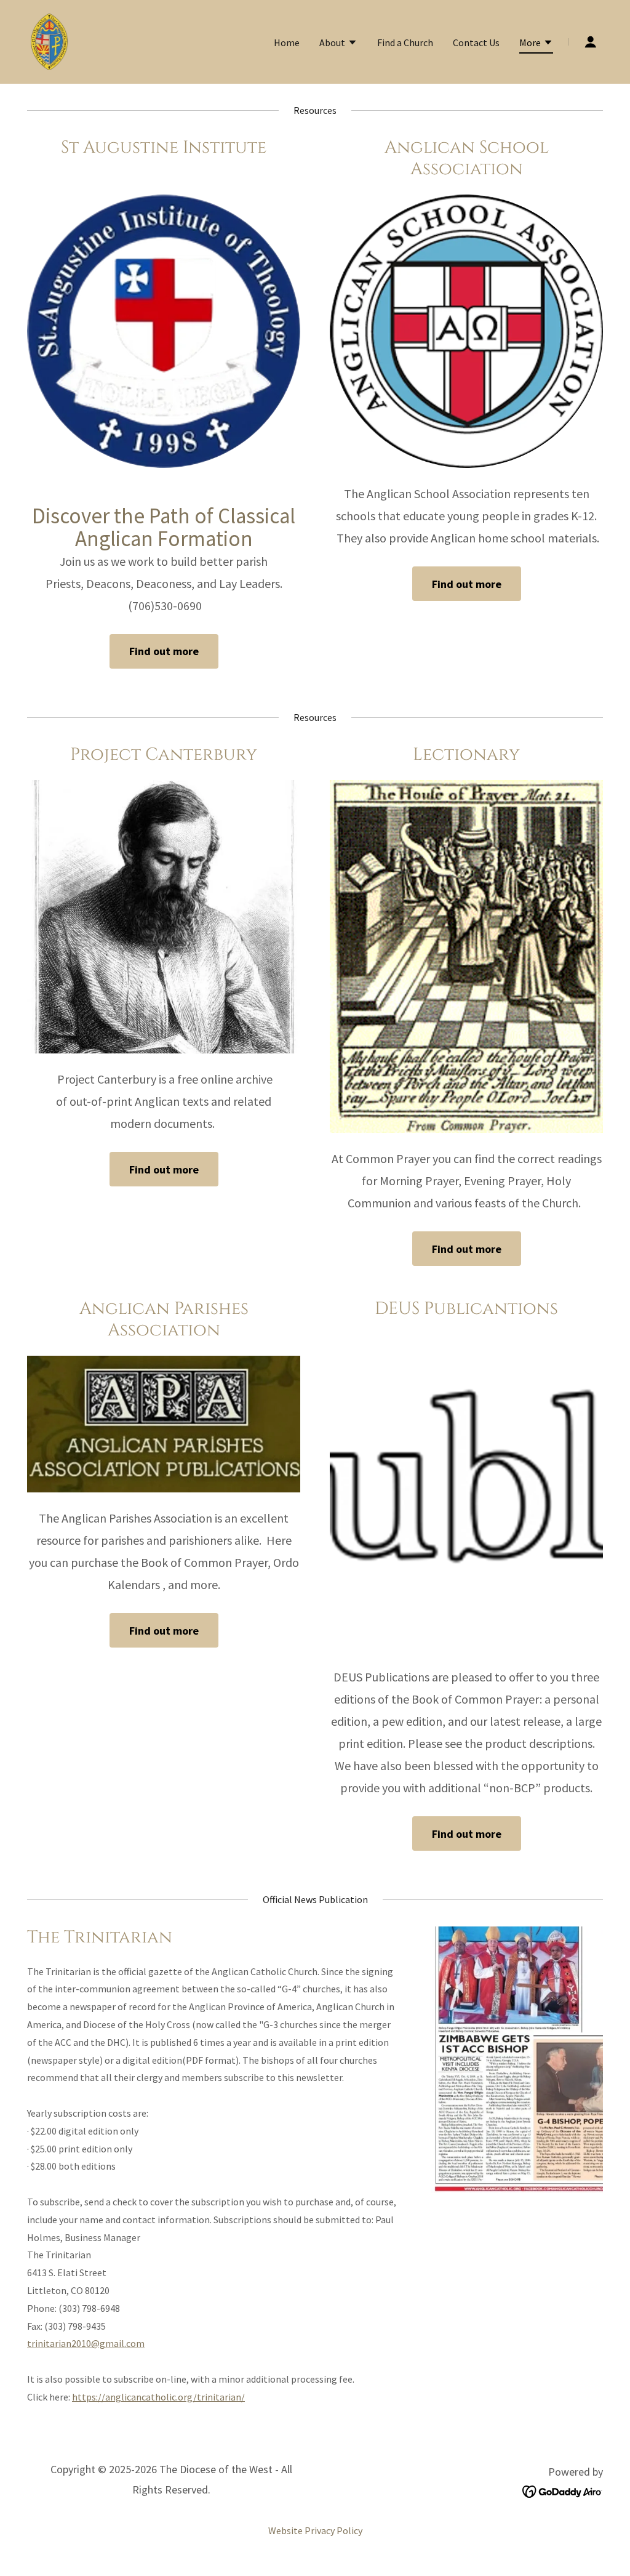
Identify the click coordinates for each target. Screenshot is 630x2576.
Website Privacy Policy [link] (315, 2530)
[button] (338, 44)
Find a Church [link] (405, 42)
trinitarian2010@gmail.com (86, 2343)
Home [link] (287, 42)
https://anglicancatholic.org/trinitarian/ (158, 2397)
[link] (50, 41)
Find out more (164, 651)
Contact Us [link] (476, 42)
